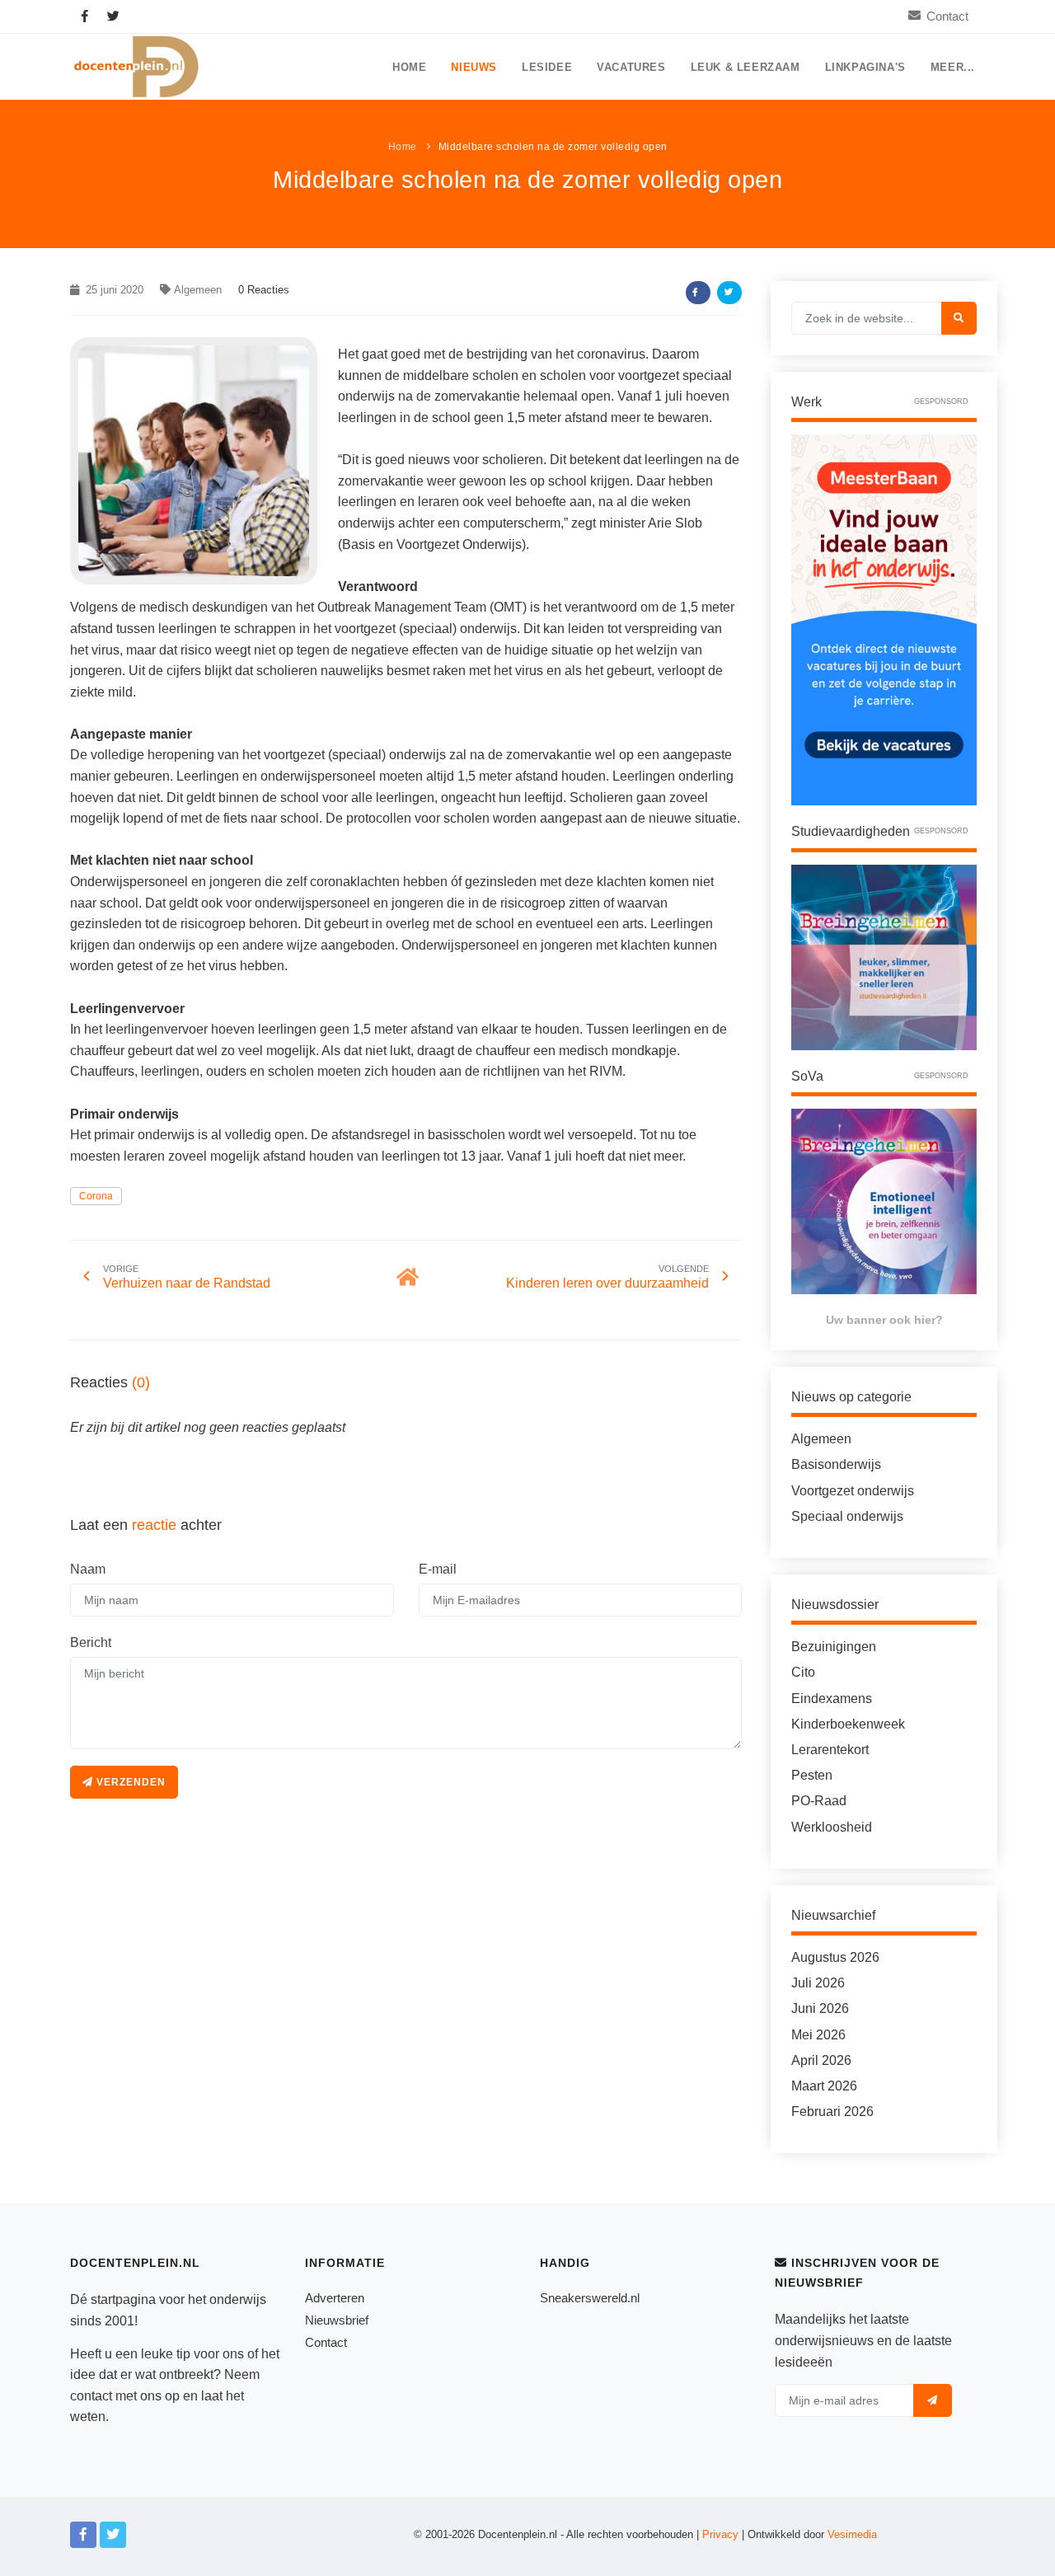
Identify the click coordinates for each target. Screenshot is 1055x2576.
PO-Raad (819, 1801)
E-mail (438, 1569)
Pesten (812, 1775)
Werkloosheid (832, 1827)
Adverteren (335, 2298)
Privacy (720, 2534)
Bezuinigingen (834, 1647)
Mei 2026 (818, 2035)
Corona (96, 1196)
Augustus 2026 (835, 1957)
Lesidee (547, 68)
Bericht (91, 1642)
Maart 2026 (824, 2086)
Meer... (953, 68)
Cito (803, 1672)
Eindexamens (832, 1699)
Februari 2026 (832, 2111)
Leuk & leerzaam (746, 68)
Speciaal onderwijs (847, 1516)
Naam (88, 1569)
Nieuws (474, 68)
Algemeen (198, 290)
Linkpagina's (865, 68)
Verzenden (129, 1782)
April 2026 (821, 2060)
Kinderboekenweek (848, 1724)
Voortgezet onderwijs (853, 1491)
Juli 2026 (818, 1983)
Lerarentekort (830, 1750)
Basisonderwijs (836, 1464)
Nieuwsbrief (337, 2320)
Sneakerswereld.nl (590, 2298)
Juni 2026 (820, 2008)
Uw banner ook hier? (884, 1320)
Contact (947, 16)
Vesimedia (852, 2534)
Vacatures (631, 68)
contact (91, 2396)
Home (409, 68)
